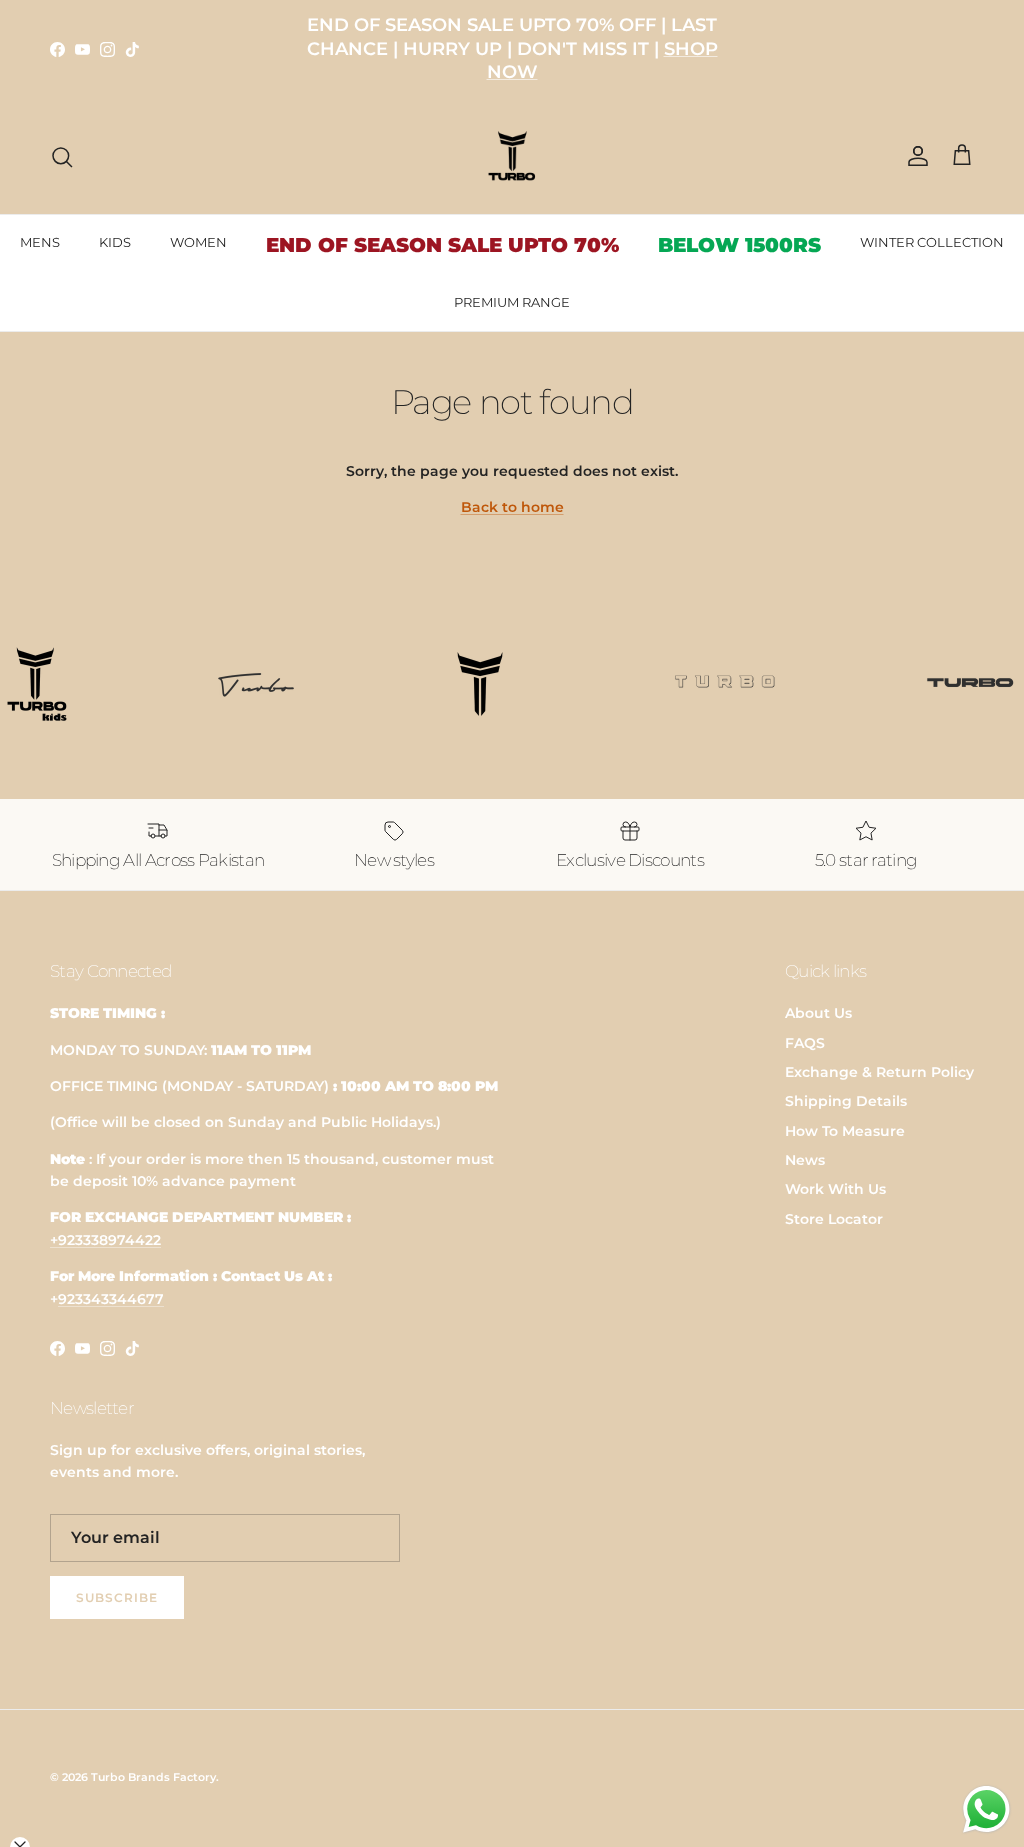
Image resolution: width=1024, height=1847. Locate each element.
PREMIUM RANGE (512, 302)
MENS (40, 242)
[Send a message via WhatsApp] (986, 1809)
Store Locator (834, 1219)
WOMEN (198, 242)
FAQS (805, 1043)
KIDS (115, 242)
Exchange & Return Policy (879, 1072)
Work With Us (835, 1189)
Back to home (512, 507)
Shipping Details (846, 1101)
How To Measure (845, 1131)
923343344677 (111, 1299)
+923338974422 (105, 1240)
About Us (818, 1013)
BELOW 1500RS (739, 245)
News (805, 1160)
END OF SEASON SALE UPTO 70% (442, 245)
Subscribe (117, 1597)
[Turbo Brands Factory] (512, 156)
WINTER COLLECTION (932, 242)
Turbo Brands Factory (153, 1777)
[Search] (62, 157)
